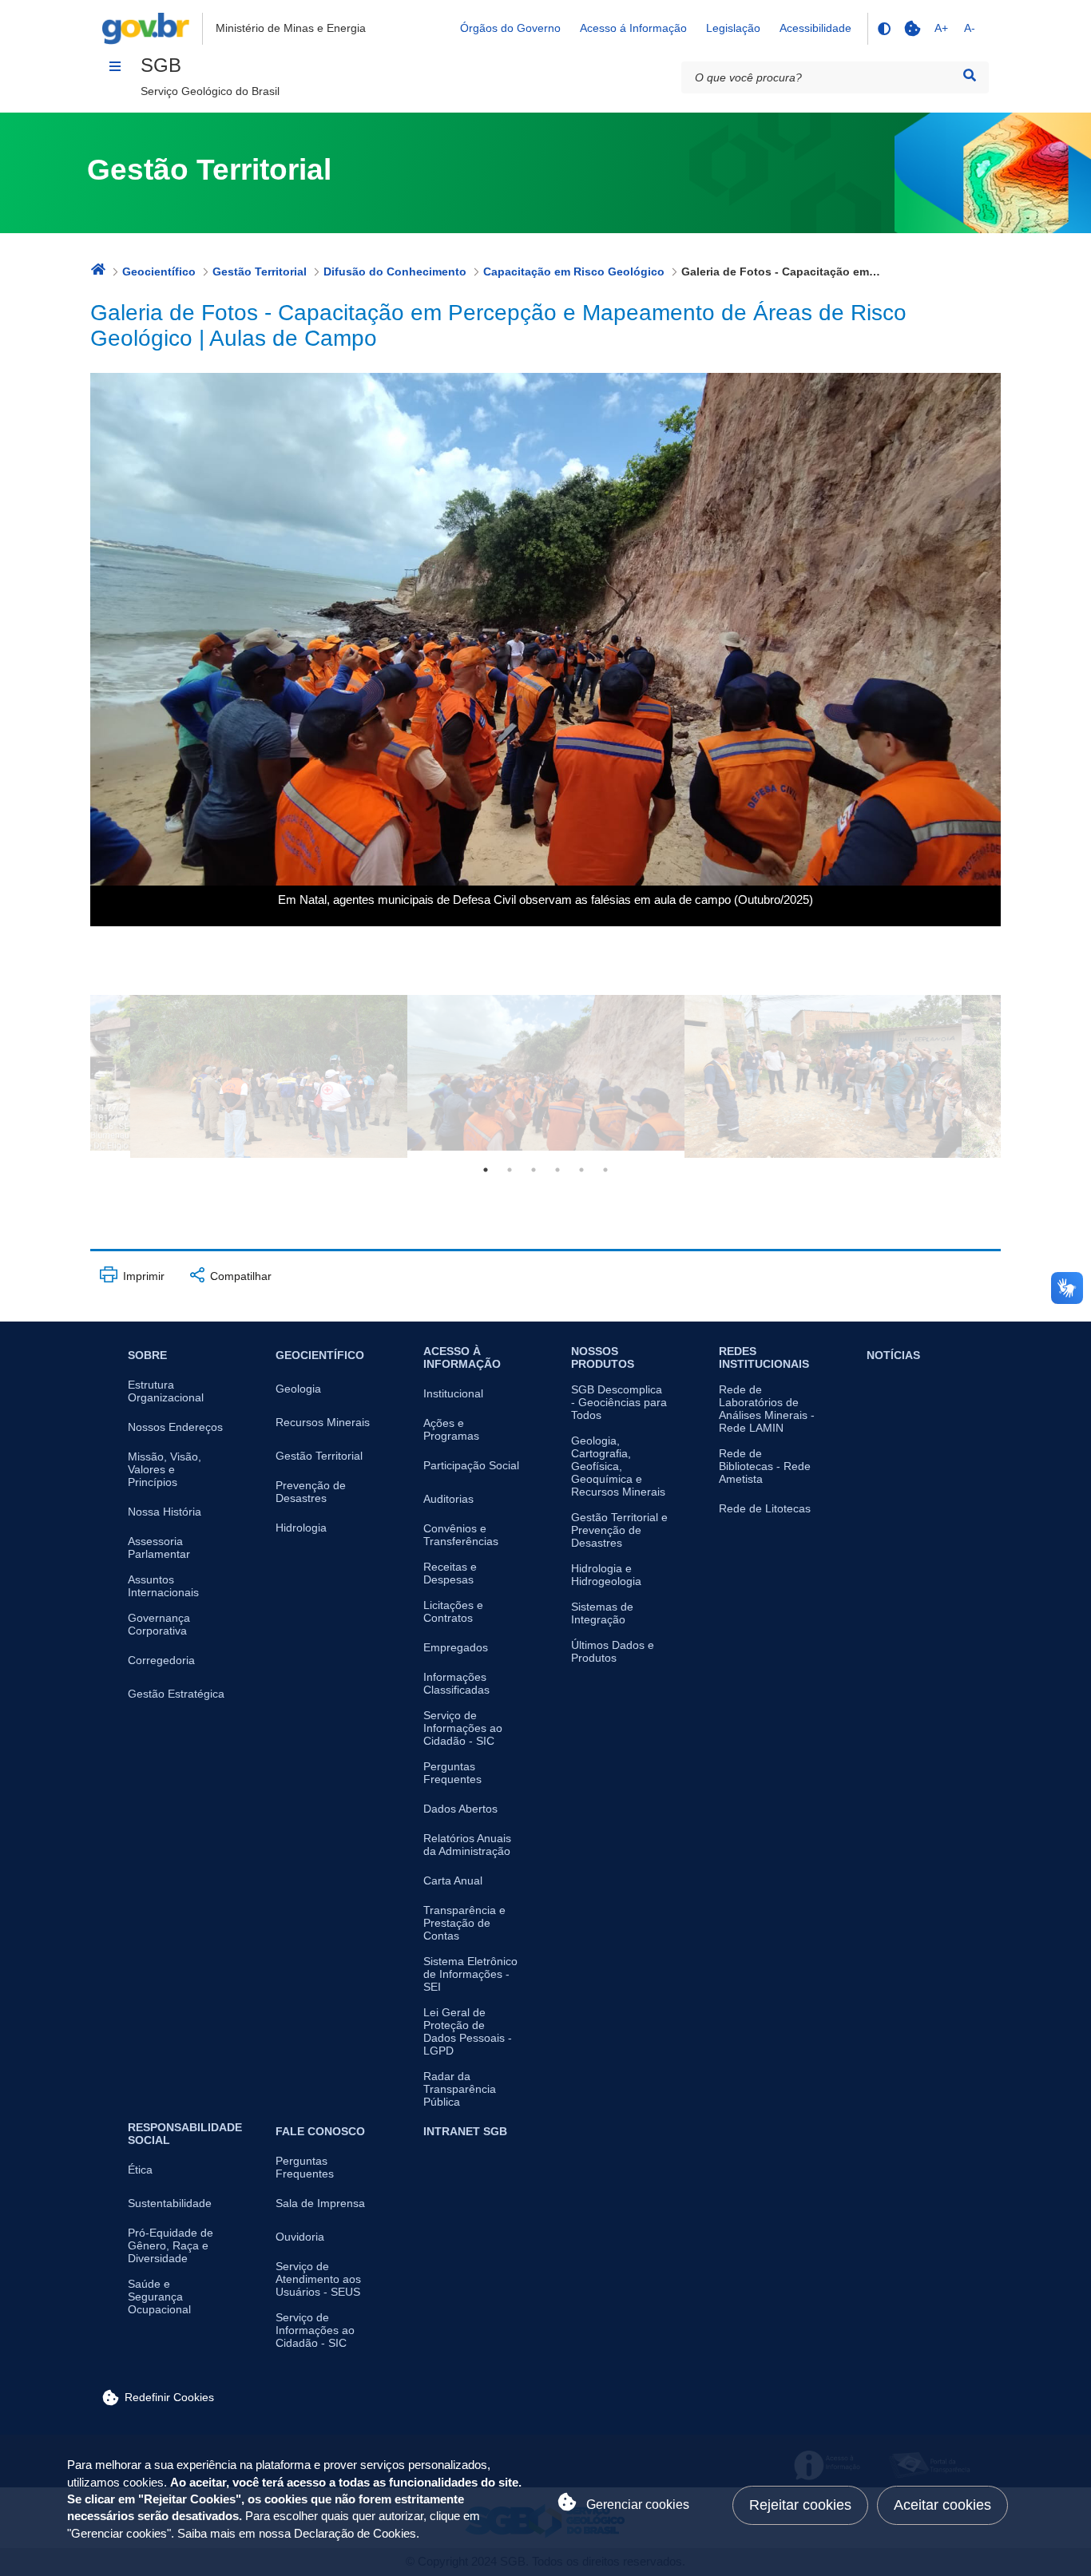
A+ (941, 28)
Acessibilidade (815, 28)
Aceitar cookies (942, 2505)
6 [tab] (605, 1170)
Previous (78, 1076)
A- (970, 28)
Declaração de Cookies (355, 2534)
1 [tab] (486, 1170)
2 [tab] (510, 1170)
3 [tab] (534, 1170)
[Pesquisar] (970, 75)
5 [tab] (581, 1170)
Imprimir (142, 1276)
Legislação (733, 28)
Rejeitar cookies (800, 2505)
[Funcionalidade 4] (883, 29)
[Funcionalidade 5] (912, 29)
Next (1013, 1076)
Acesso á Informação (633, 28)
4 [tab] (557, 1170)
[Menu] (115, 66)
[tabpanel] (546, 1073)
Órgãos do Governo (510, 28)
